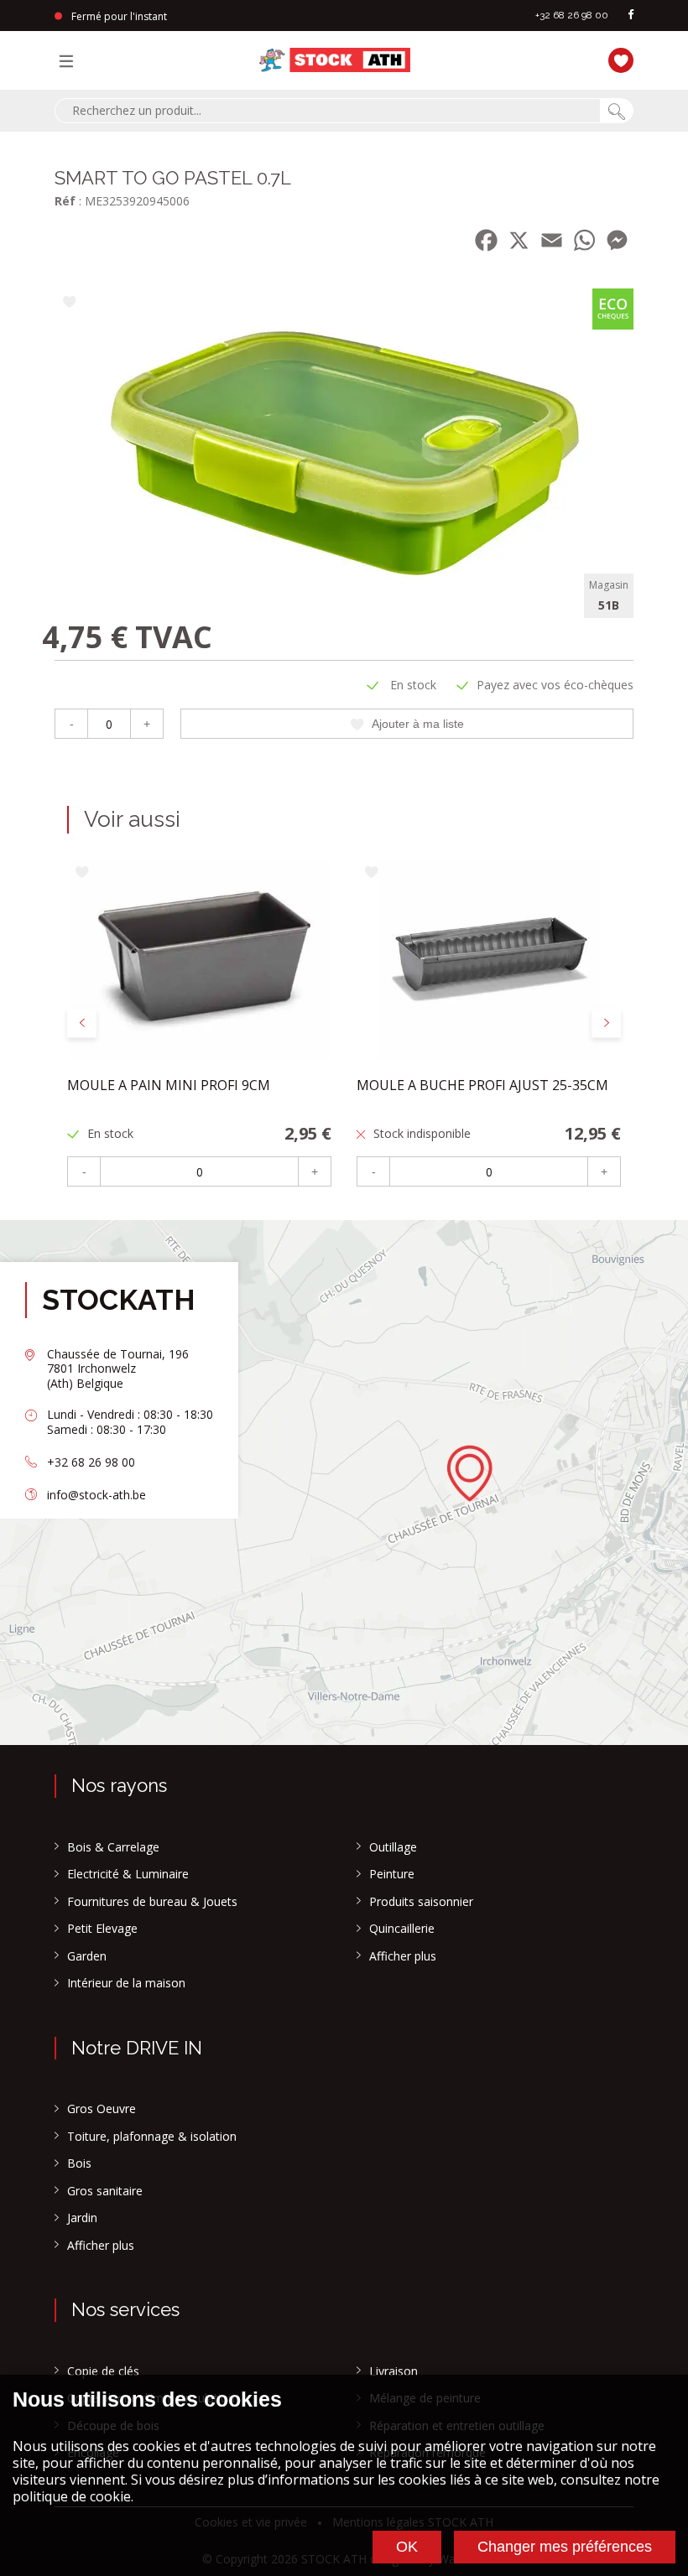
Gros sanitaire (105, 2191)
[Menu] (70, 60)
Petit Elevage (102, 1929)
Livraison (394, 2371)
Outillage (393, 1847)
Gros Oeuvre (102, 2109)
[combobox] (327, 111)
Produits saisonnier (421, 1902)
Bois (79, 2163)
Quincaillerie (402, 1929)
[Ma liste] (617, 58)
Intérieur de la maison (126, 1983)
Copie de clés (103, 2371)
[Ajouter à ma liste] (69, 303)
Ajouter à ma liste (418, 724)
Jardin (82, 2218)
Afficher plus (403, 1956)
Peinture (392, 1874)
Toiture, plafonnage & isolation (152, 2137)
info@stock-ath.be (96, 1495)
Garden (87, 1956)
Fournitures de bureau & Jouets (152, 1902)
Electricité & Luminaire (128, 1874)
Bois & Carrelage (113, 1847)
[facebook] (631, 16)
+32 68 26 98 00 (572, 15)
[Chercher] (617, 111)
